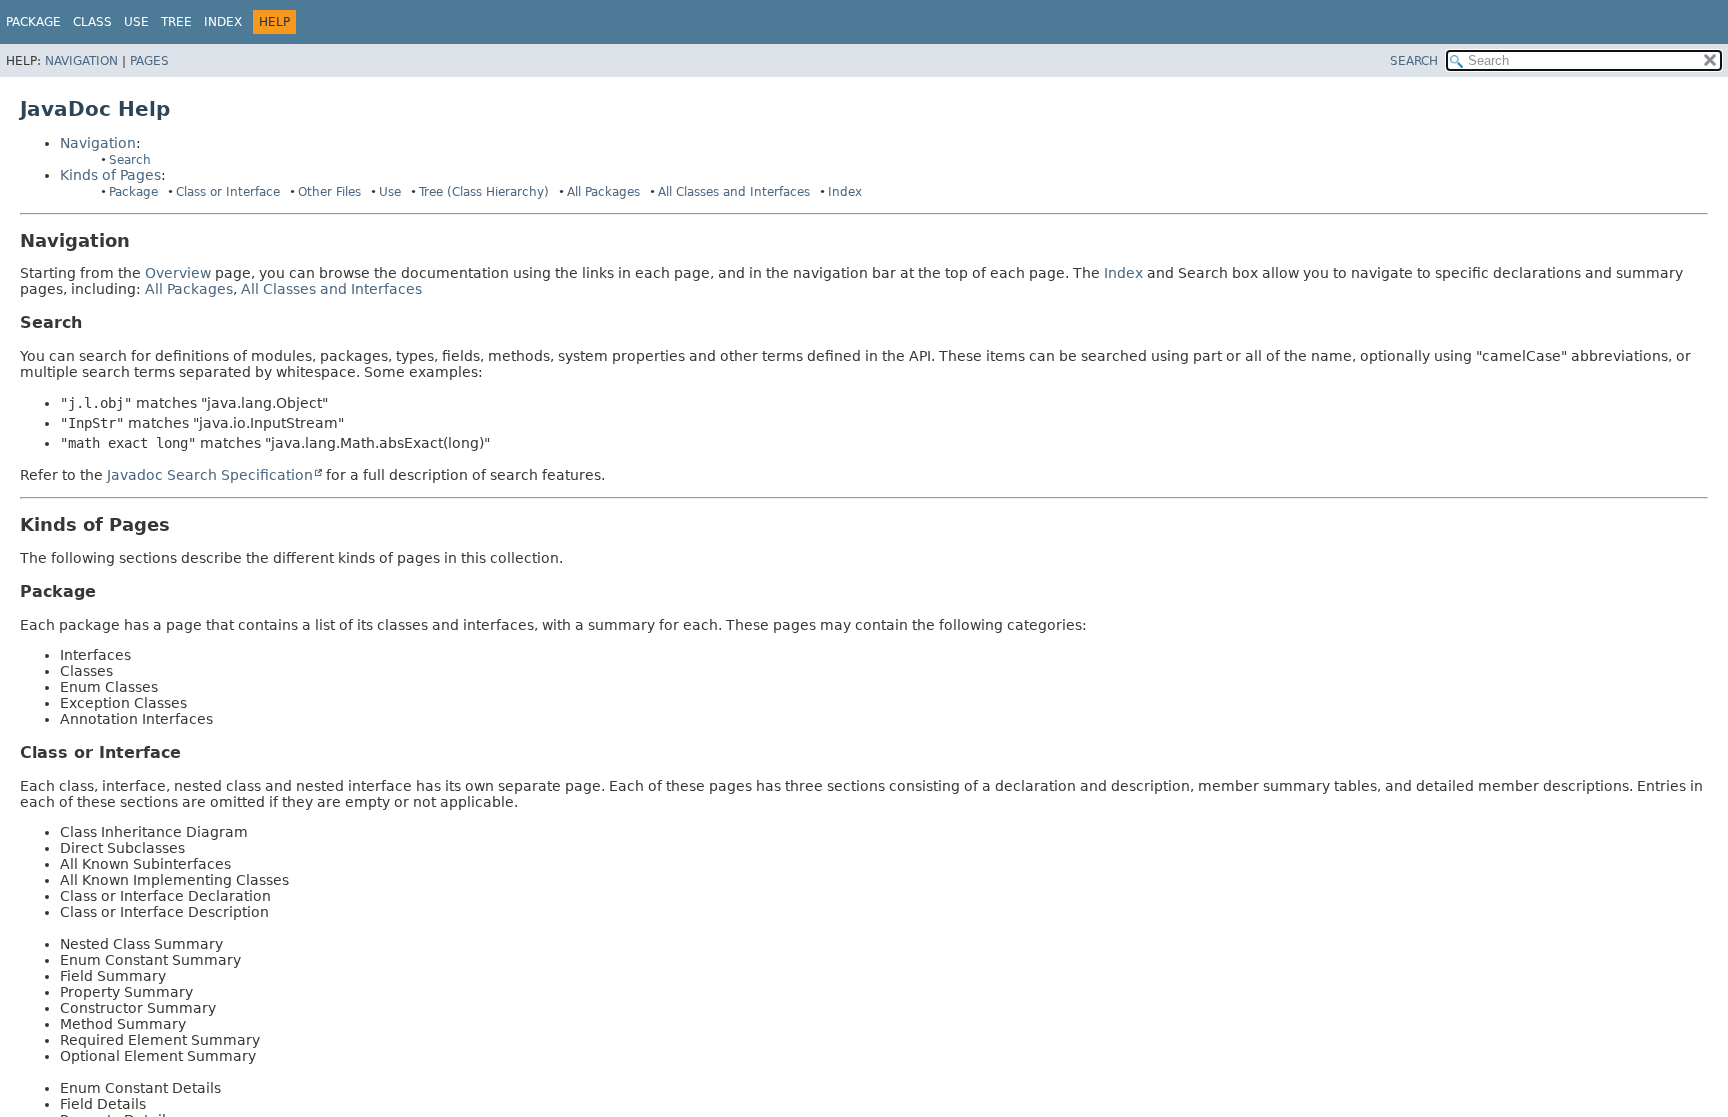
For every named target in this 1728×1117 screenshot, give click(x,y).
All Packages (603, 192)
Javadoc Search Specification (210, 475)
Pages (149, 61)
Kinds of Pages (110, 175)
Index (223, 22)
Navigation (81, 61)
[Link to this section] (144, 240)
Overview (178, 273)
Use (390, 192)
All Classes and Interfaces (734, 192)
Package (33, 22)
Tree (176, 22)
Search (130, 160)
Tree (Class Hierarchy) (484, 192)
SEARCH (1414, 61)
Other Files (329, 192)
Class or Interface (228, 192)
